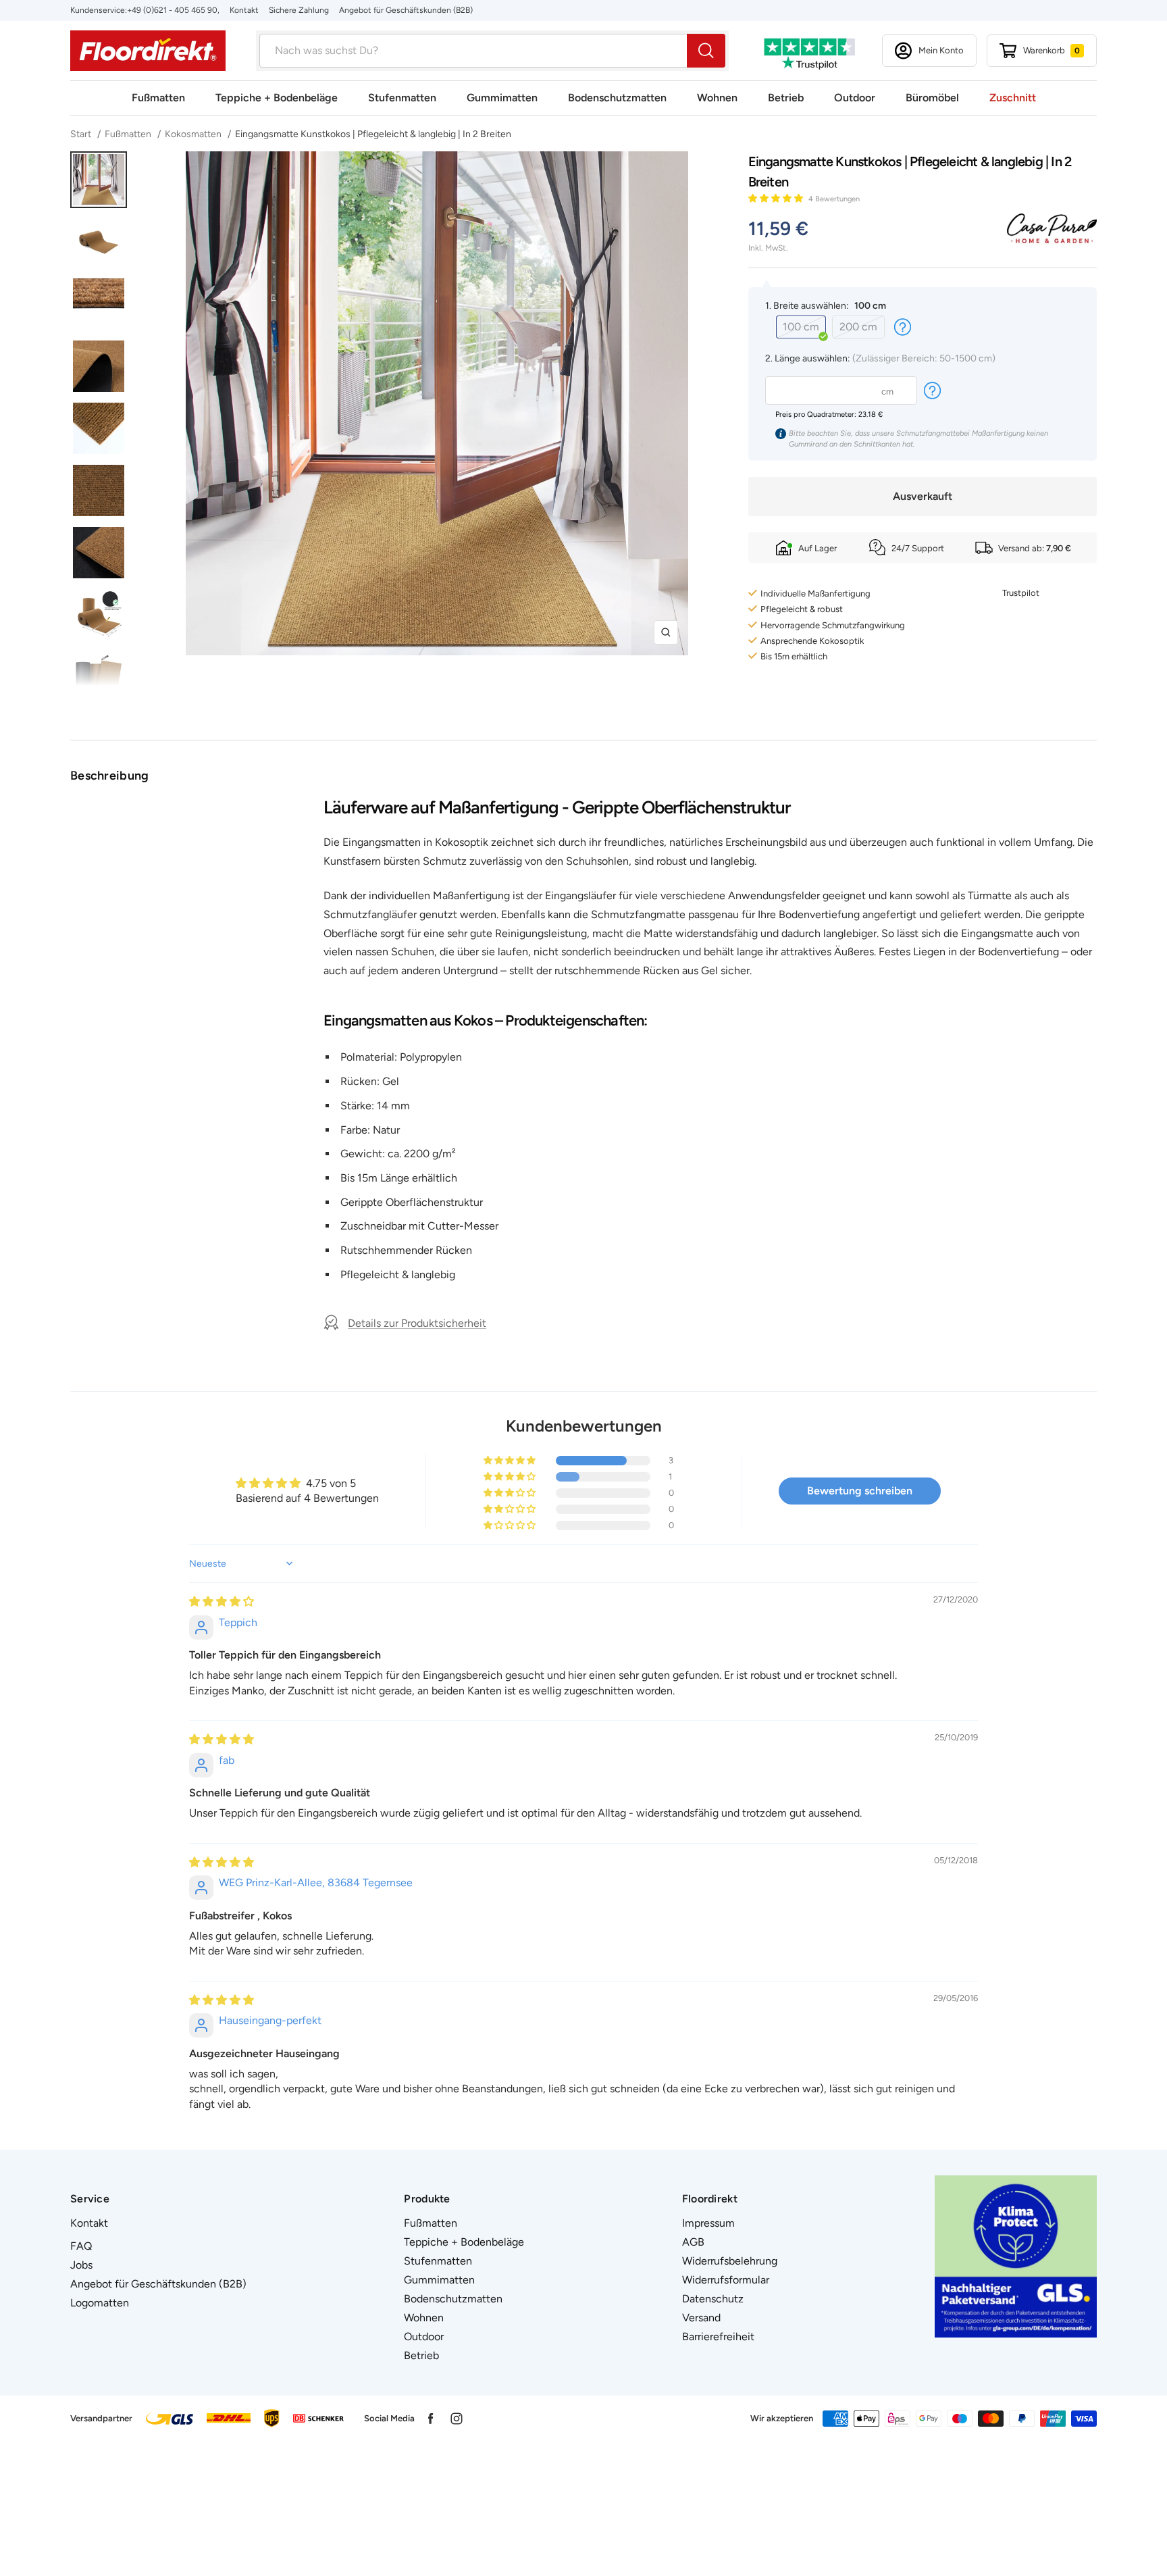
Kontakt (244, 10)
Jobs (81, 2265)
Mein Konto (941, 50)
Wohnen (717, 98)
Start (82, 134)
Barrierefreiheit (718, 2337)
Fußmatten (158, 98)
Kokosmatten (193, 134)
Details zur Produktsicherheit (417, 1323)
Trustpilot (1021, 593)
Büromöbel (932, 98)
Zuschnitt (1013, 98)
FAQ (81, 2246)
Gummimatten (502, 98)
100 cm (801, 327)
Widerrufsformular (726, 2280)
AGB (693, 2242)
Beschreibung (110, 776)
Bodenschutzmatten (617, 98)
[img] (222, 1601)
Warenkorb (1052, 50)
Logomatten (100, 2303)
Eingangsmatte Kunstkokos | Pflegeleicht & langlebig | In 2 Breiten (373, 134)
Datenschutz (713, 2299)
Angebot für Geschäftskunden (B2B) (406, 10)
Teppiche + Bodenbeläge (277, 98)
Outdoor (855, 98)
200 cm (858, 327)
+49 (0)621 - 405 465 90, (173, 10)
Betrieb (786, 98)
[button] (777, 198)
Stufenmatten (402, 98)
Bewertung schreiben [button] (860, 1491)
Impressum (708, 2223)
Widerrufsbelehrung (730, 2261)
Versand (701, 2318)
